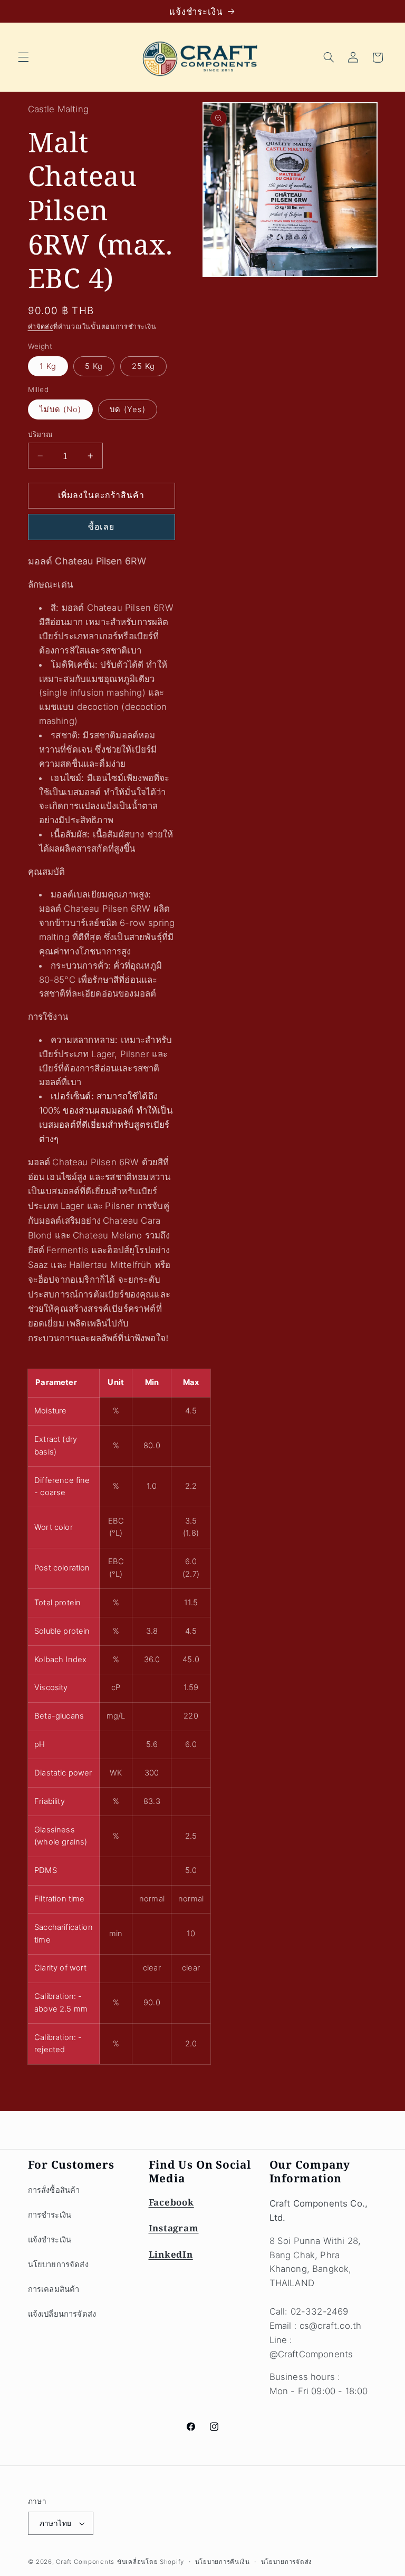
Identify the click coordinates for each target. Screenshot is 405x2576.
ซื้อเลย (101, 527)
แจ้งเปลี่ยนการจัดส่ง (62, 2314)
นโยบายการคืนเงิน (223, 2562)
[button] (23, 57)
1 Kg (48, 366)
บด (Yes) (127, 409)
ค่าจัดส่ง (41, 326)
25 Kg (143, 366)
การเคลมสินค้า (54, 2289)
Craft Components (85, 2562)
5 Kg (94, 366)
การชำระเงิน (50, 2215)
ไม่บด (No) (60, 409)
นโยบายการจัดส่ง (58, 2265)
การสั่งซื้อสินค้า (54, 2190)
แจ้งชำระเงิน (50, 2240)
